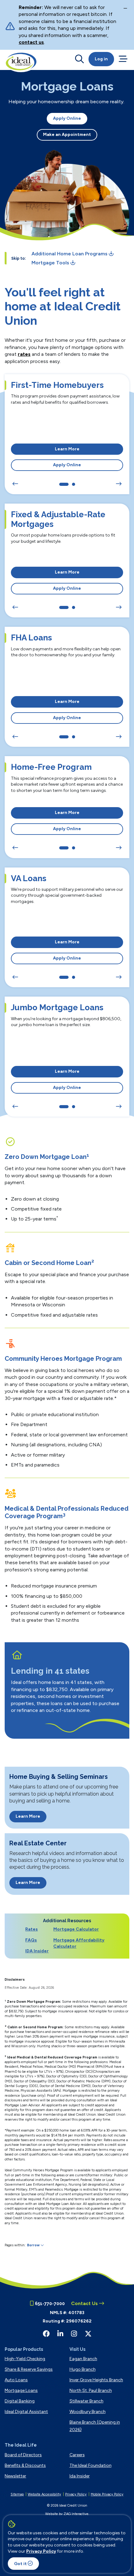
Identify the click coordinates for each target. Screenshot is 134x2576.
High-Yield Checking (25, 2359)
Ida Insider (80, 2476)
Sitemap (17, 2494)
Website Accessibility (44, 2494)
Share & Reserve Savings (29, 2369)
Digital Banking (20, 2401)
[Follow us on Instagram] (74, 2334)
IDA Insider (37, 1951)
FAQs (31, 1940)
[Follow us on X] (88, 2334)
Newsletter (15, 2476)
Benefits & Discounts (25, 2465)
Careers (77, 2455)
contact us (31, 42)
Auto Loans (16, 2380)
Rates (31, 1929)
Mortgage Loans (21, 2390)
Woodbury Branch (88, 2412)
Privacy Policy (41, 2551)
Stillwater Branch (86, 2401)
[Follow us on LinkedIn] (60, 2334)
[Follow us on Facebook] (46, 2334)
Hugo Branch (83, 2369)
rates (24, 354)
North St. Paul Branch (91, 2390)
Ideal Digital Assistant (26, 2412)
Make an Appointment (67, 135)
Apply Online (67, 118)
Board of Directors (23, 2455)
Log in (101, 59)
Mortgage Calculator (76, 1929)
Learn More (67, 449)
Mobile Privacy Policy (107, 2494)
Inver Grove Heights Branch (96, 2380)
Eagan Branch (83, 2359)
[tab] (64, 484)
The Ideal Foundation (91, 2465)
